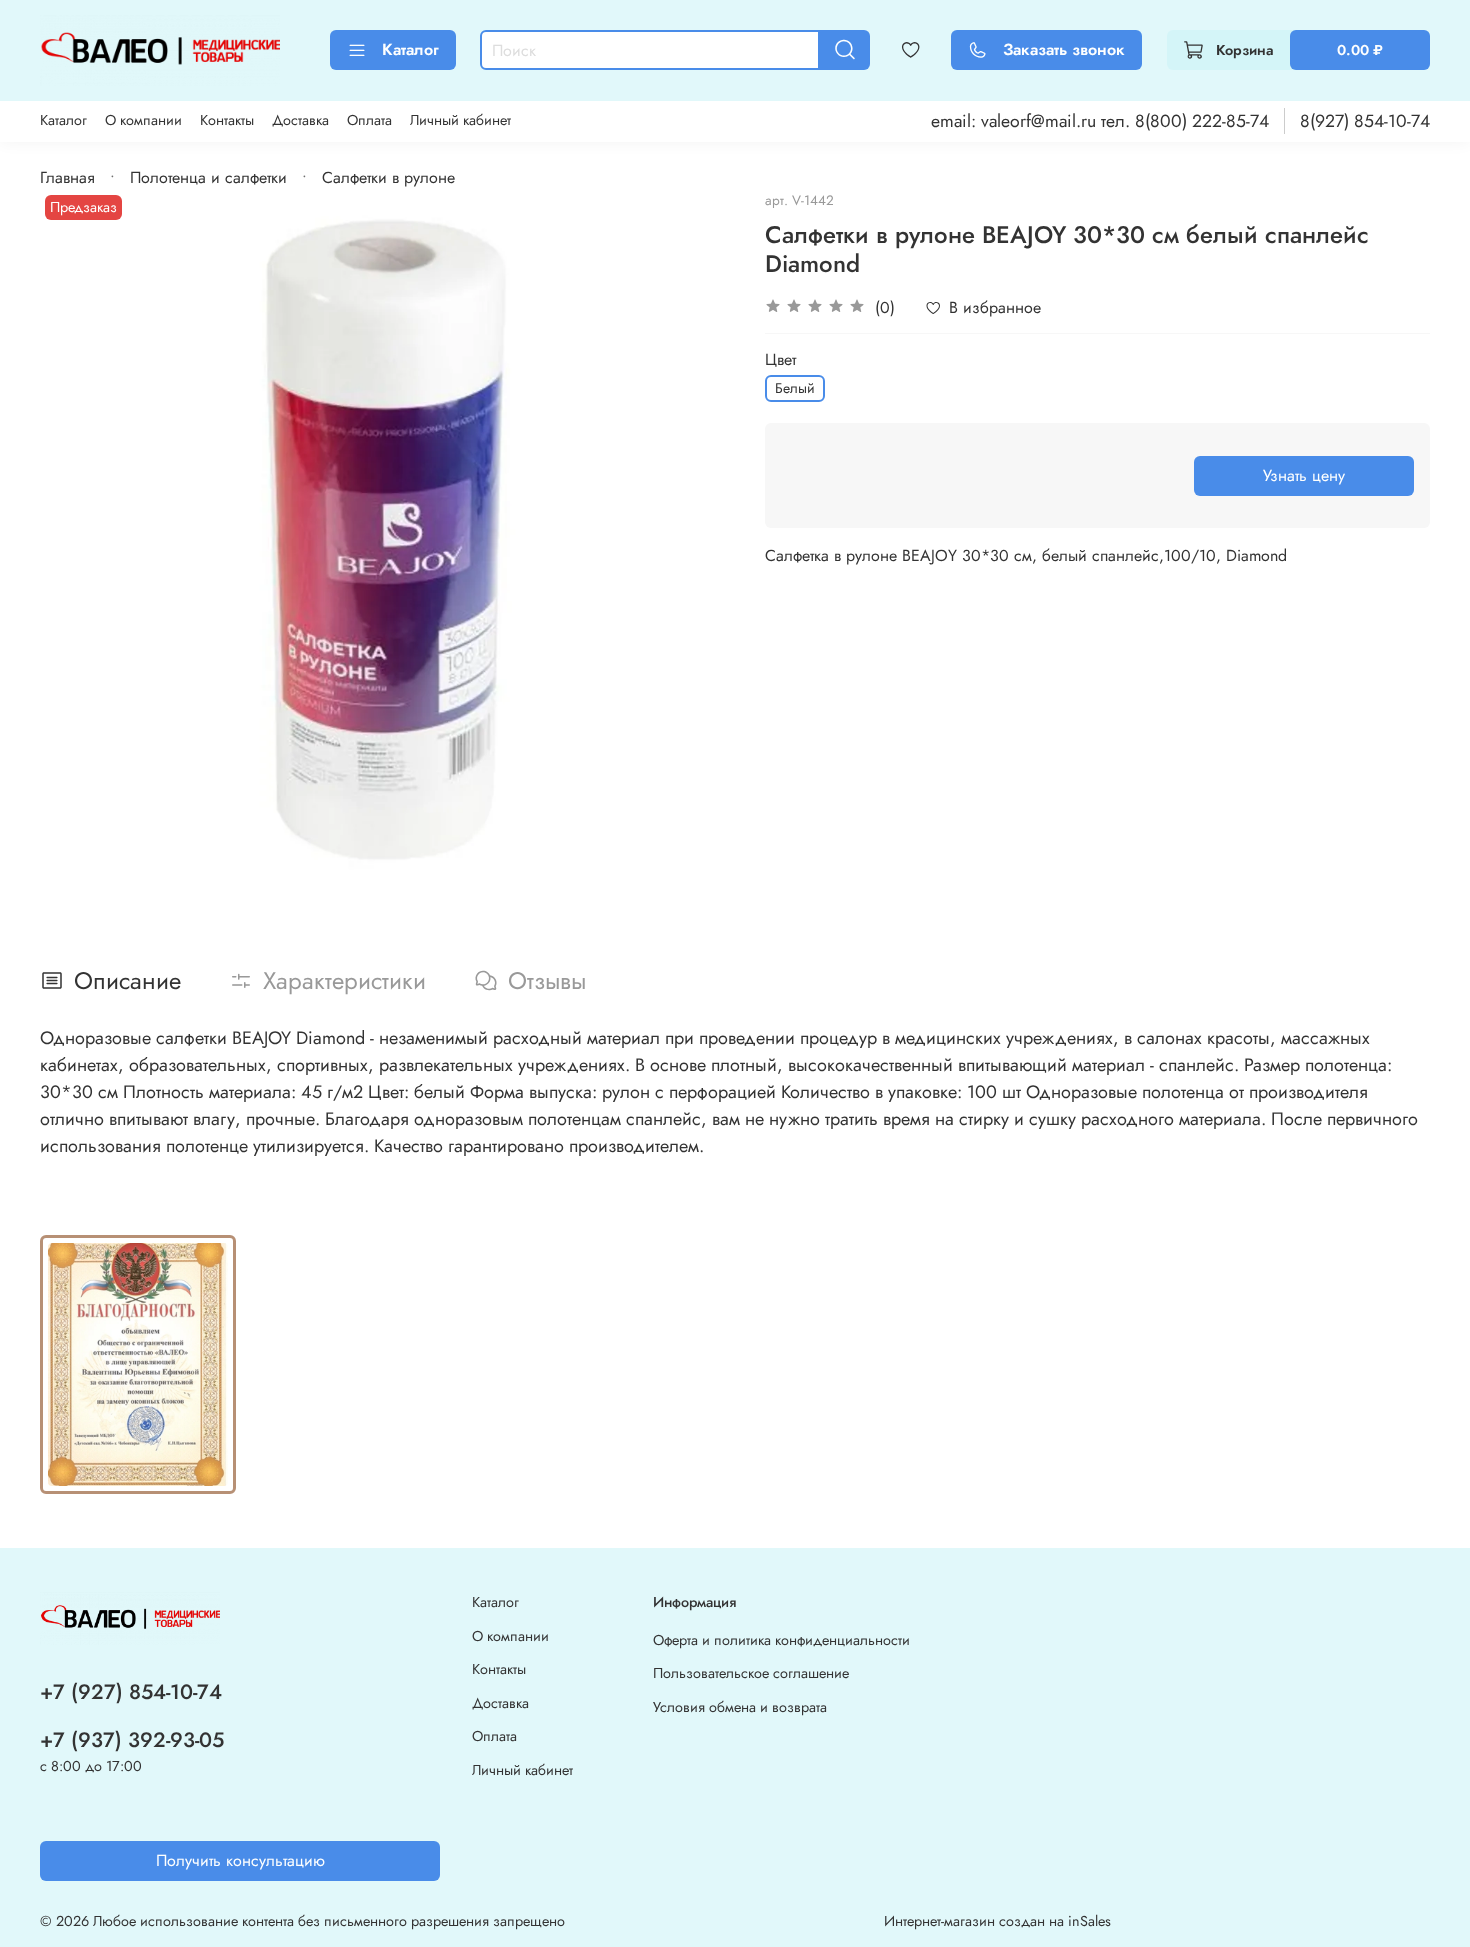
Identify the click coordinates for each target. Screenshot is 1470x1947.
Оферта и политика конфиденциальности (781, 1640)
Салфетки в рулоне (388, 177)
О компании (143, 120)
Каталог (410, 49)
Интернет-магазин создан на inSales (997, 1921)
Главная (67, 177)
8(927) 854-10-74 (1365, 121)
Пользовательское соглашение (751, 1673)
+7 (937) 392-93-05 (132, 1740)
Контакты (227, 120)
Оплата (369, 120)
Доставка (300, 120)
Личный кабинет (460, 120)
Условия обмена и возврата (740, 1707)
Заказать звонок (1064, 49)
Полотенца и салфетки (208, 177)
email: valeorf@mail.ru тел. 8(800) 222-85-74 (1100, 121)
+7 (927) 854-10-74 (131, 1692)
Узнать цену (1304, 475)
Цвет (780, 359)
